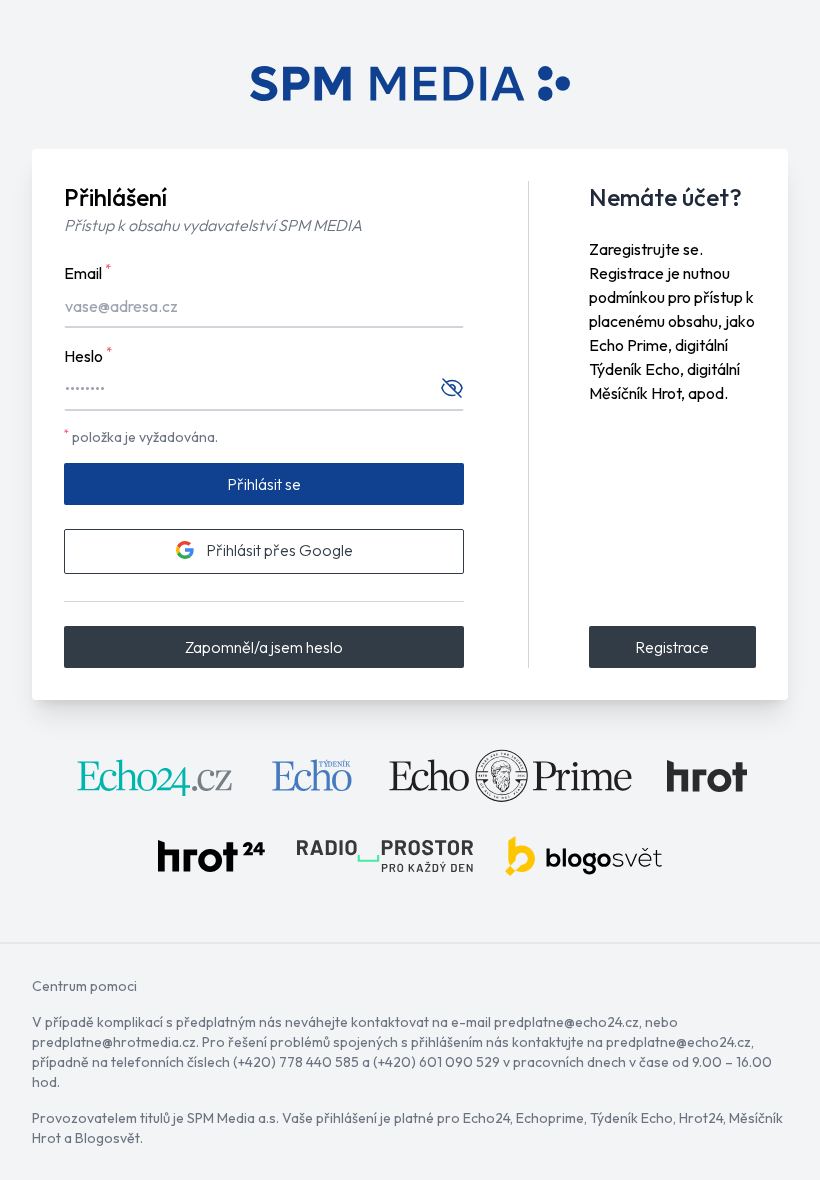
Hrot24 (701, 1118)
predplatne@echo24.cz (566, 1022)
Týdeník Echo (631, 1118)
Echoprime (550, 1118)
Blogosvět (107, 1138)
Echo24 (486, 1118)
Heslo (88, 355)
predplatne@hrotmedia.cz (114, 1042)
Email (87, 272)
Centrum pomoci (84, 986)
